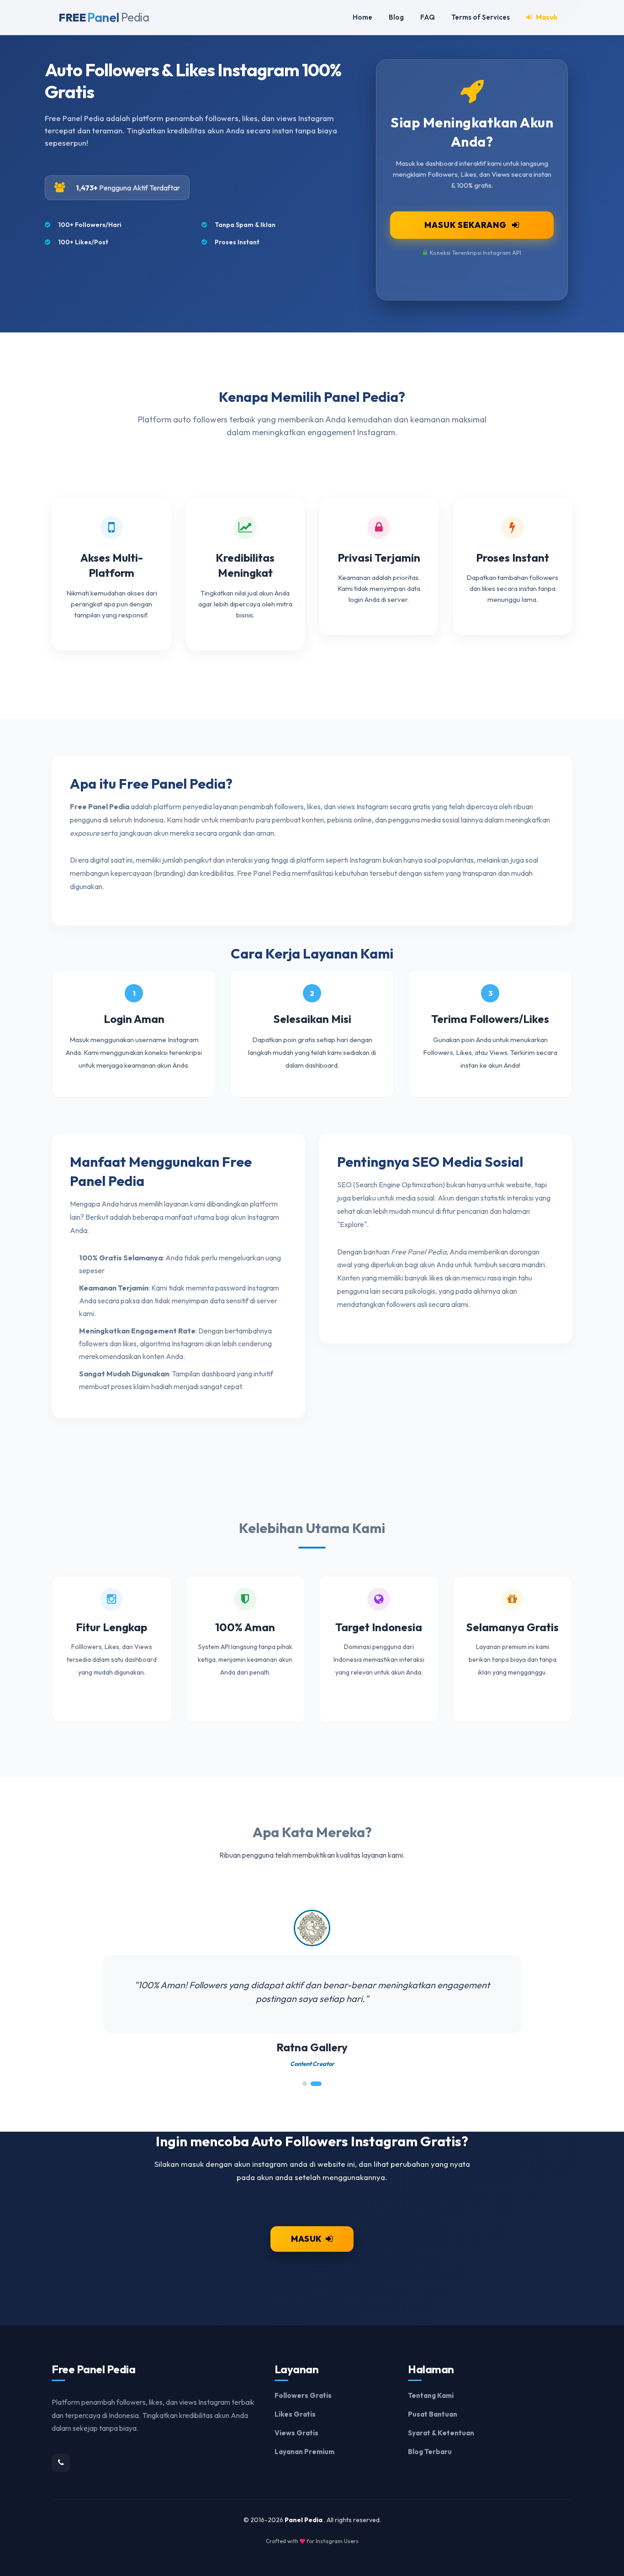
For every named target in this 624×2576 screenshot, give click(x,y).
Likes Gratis (295, 2414)
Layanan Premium (304, 2452)
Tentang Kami (431, 2395)
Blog (396, 17)
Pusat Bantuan (433, 2414)
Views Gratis (296, 2433)
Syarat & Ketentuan (441, 2433)
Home (362, 17)
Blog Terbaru (430, 2452)
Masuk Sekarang (466, 225)
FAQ (428, 17)
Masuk (546, 17)
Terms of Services (481, 17)
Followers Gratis (303, 2395)
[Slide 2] (319, 2084)
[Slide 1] (307, 2084)
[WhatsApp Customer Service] (61, 2463)
